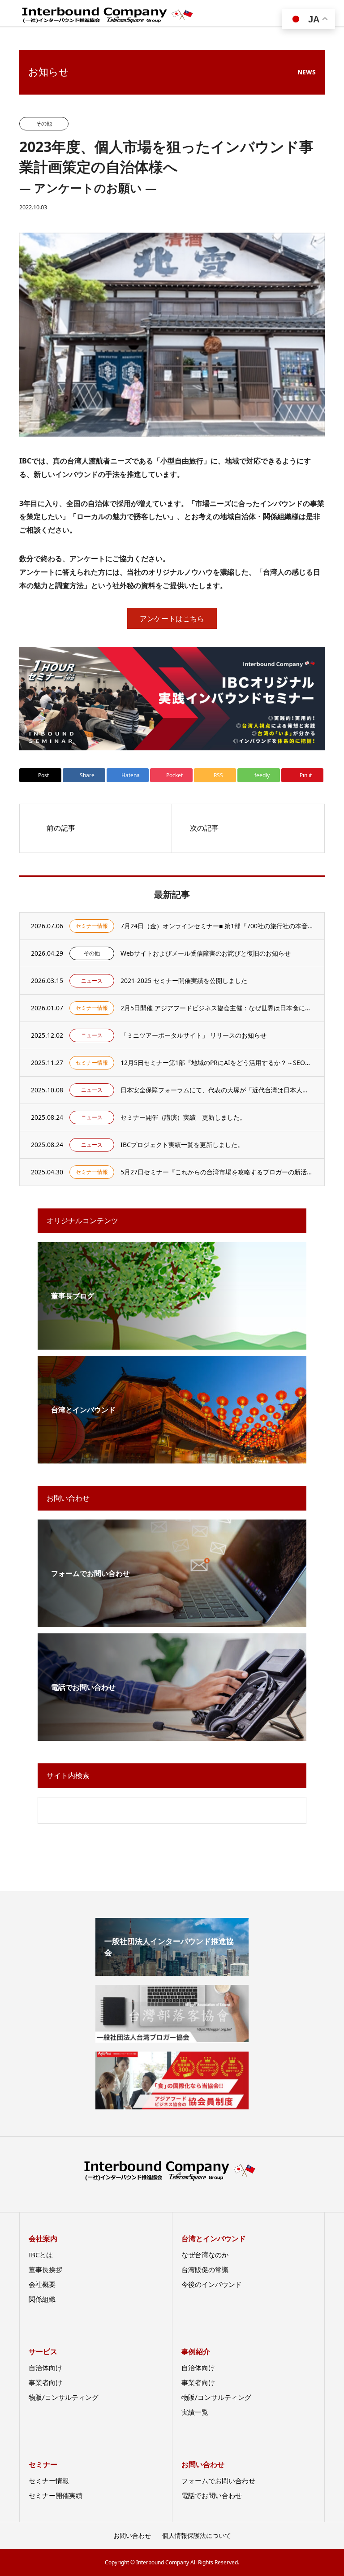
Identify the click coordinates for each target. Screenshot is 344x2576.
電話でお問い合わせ (212, 2495)
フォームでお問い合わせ (218, 2481)
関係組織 (42, 2299)
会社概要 (42, 2284)
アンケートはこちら (172, 619)
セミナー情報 (49, 2481)
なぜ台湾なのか (205, 2255)
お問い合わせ (132, 2535)
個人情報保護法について (197, 2535)
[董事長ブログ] (172, 1344)
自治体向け (45, 2368)
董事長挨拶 (45, 2269)
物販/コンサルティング (64, 2397)
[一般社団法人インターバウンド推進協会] (172, 1973)
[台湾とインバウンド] (172, 1458)
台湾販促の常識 (205, 2269)
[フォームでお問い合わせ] (172, 1621)
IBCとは (41, 2255)
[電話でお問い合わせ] (172, 1735)
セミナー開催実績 (56, 2495)
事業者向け (45, 2382)
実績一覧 (195, 2412)
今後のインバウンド (212, 2284)
